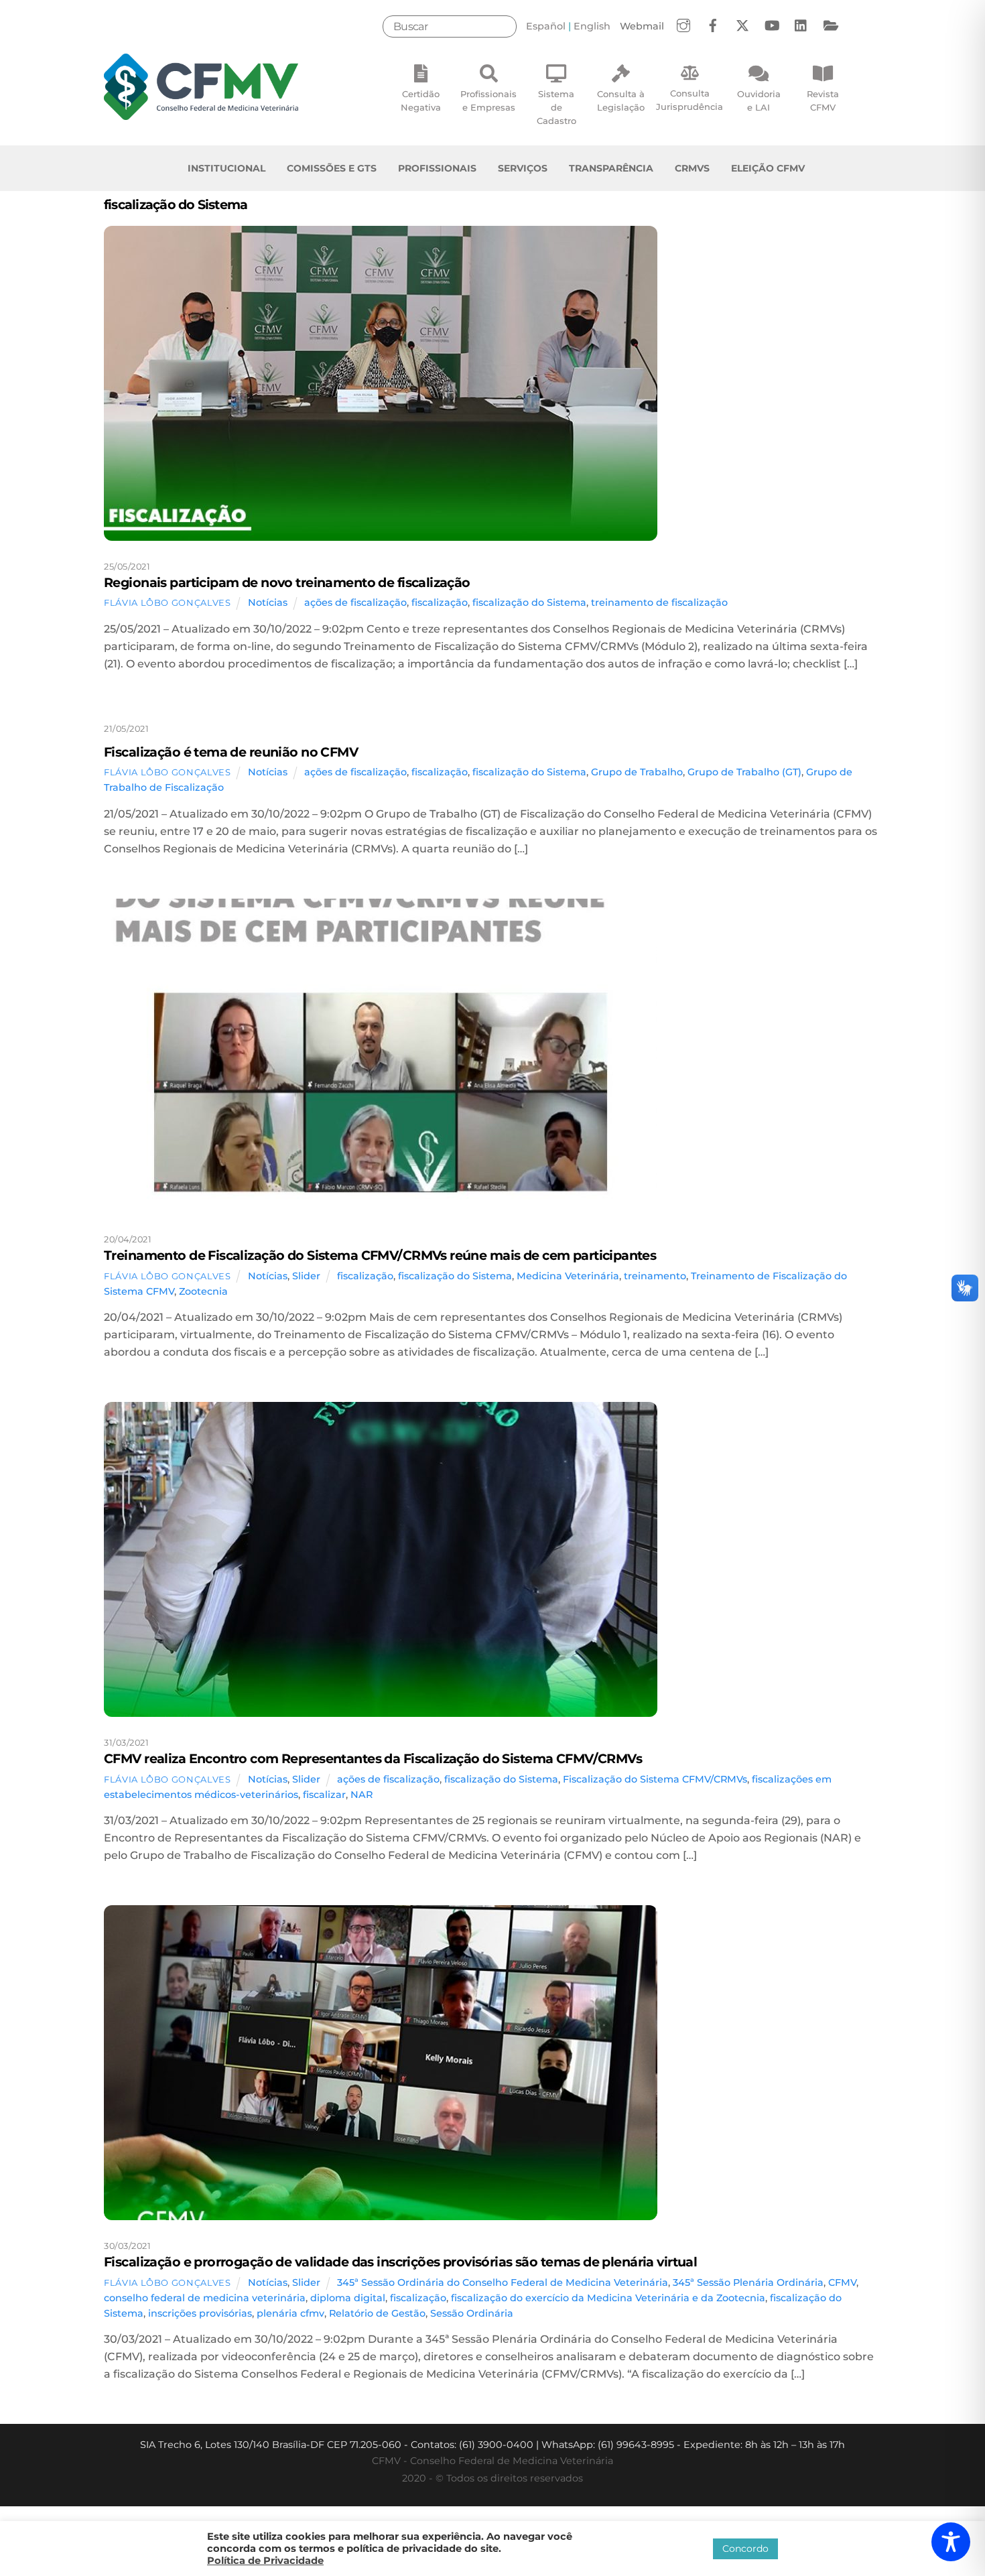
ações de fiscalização (355, 602)
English (592, 26)
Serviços (523, 168)
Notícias (268, 602)
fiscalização (440, 602)
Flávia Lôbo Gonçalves (168, 602)
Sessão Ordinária (472, 2313)
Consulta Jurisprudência (689, 100)
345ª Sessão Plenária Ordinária (748, 2282)
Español (546, 26)
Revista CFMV (823, 101)
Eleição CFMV (768, 168)
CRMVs (692, 168)
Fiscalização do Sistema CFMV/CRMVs (655, 1779)
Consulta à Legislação (621, 101)
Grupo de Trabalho (637, 772)
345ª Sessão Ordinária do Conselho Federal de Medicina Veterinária (503, 2282)
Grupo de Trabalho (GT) (744, 772)
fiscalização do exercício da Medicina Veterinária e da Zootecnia (608, 2298)
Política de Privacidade (265, 2561)
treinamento (655, 1276)
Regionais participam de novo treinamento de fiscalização (287, 582)
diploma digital (348, 2298)
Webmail (642, 26)
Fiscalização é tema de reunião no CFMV (231, 752)
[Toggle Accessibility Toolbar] (951, 2542)
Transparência (611, 168)
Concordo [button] (745, 2549)
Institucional (226, 168)
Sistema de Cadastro (556, 107)
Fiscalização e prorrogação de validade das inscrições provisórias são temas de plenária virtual (400, 2262)
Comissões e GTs (332, 168)
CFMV (842, 2282)
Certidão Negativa (421, 101)
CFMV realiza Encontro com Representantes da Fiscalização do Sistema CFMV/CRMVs (373, 1758)
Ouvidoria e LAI (759, 101)
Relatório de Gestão (377, 2313)
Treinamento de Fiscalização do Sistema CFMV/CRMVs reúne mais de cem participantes (380, 1255)
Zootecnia (203, 1291)
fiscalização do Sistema (529, 602)
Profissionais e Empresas (488, 101)
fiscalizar (324, 1795)
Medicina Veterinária (568, 1276)
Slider (306, 1276)
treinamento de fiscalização (659, 602)
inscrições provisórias (200, 2313)
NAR (362, 1795)
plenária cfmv (290, 2313)
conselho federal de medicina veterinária (205, 2298)
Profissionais (437, 168)
